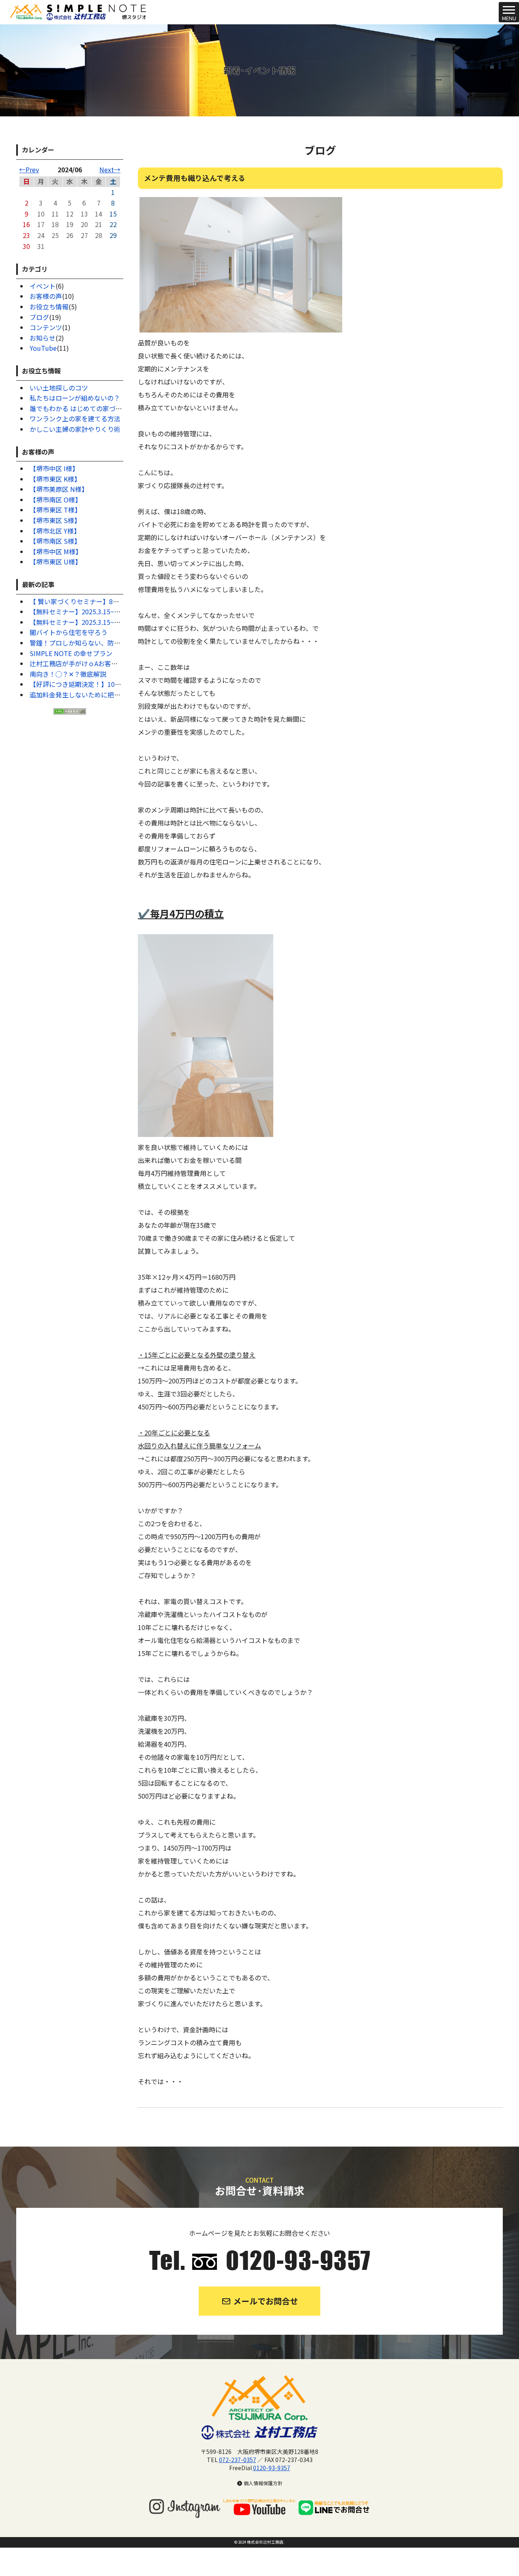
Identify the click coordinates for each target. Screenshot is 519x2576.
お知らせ (43, 338)
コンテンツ (46, 327)
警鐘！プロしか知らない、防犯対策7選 (87, 643)
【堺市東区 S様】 (55, 520)
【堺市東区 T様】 (55, 510)
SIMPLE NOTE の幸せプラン (71, 653)
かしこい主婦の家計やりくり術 (75, 429)
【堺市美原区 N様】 (59, 489)
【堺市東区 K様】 (55, 479)
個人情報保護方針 (263, 2483)
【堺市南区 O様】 (56, 500)
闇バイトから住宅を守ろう (69, 632)
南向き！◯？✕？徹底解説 (68, 674)
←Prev (29, 169)
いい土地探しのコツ (59, 388)
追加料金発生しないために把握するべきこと (94, 695)
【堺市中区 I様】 (54, 468)
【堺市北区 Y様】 (55, 531)
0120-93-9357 (272, 2468)
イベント (43, 286)
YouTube (43, 348)
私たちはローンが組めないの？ (75, 398)
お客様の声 (46, 296)
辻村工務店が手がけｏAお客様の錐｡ (82, 663)
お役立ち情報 (49, 307)
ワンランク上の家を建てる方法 (75, 418)
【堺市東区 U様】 (56, 562)
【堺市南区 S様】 (55, 541)
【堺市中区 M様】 (56, 551)
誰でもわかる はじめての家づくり (79, 408)
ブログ (39, 317)
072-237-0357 (238, 2460)
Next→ (110, 169)
